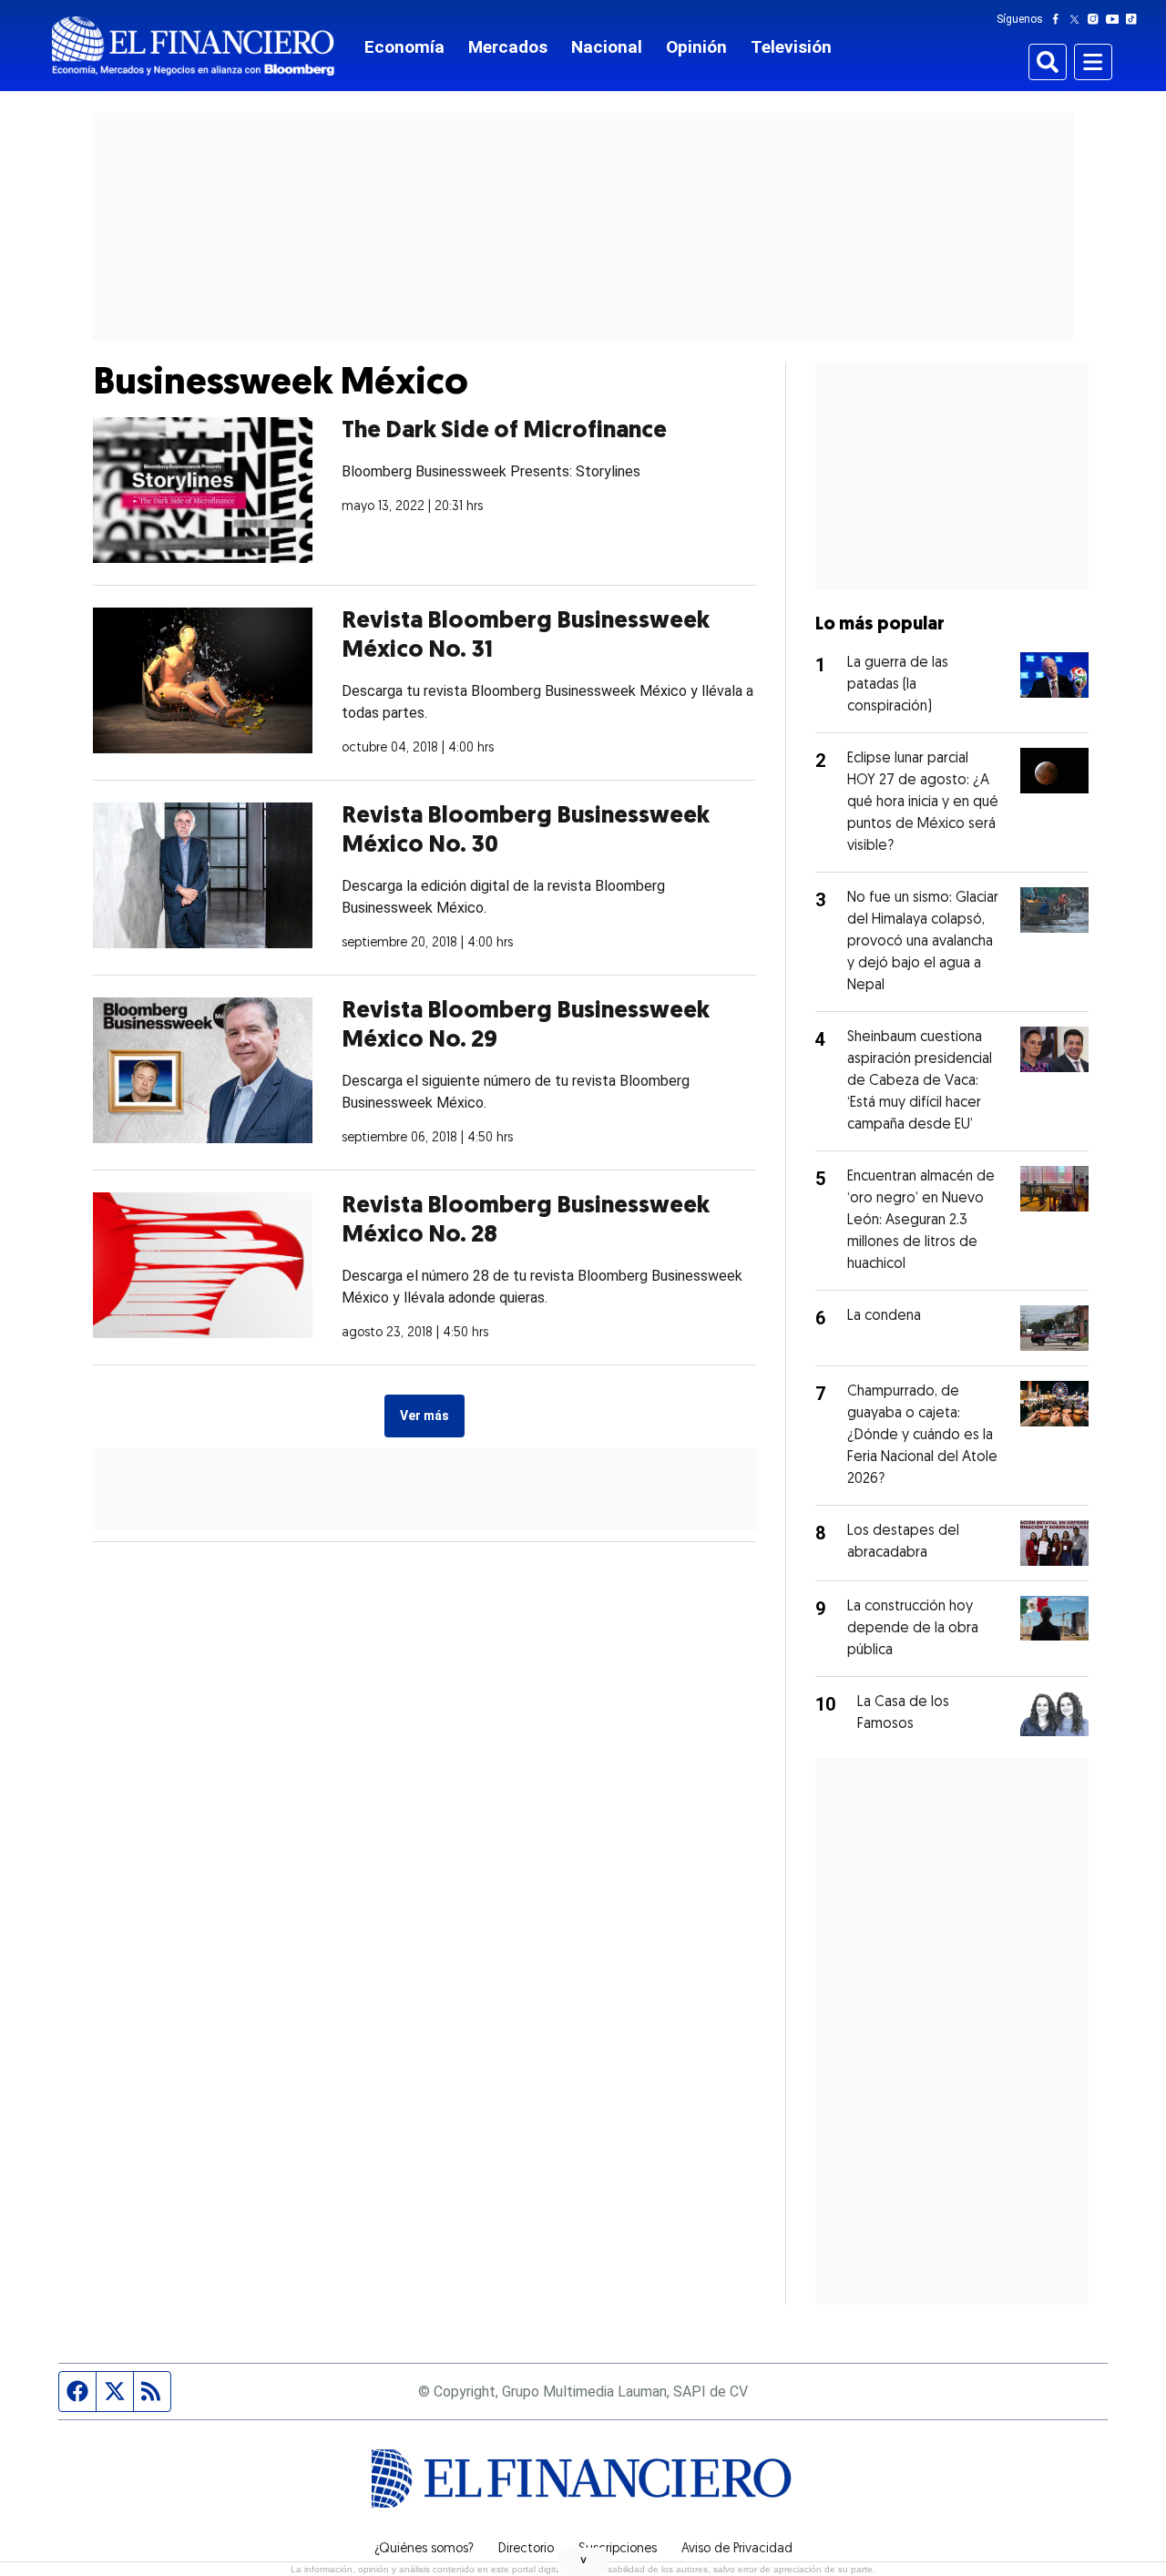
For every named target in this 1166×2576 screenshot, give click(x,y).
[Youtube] (1116, 19)
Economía (404, 47)
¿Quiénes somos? (424, 2550)
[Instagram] (1097, 19)
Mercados (508, 47)
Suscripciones (618, 2550)
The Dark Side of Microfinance (504, 431)
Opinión (696, 47)
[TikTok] (1135, 19)
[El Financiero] (193, 46)
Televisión (791, 47)
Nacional (607, 47)
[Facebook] (1059, 19)
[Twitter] (1078, 19)
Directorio (526, 2550)
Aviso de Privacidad (737, 2550)
